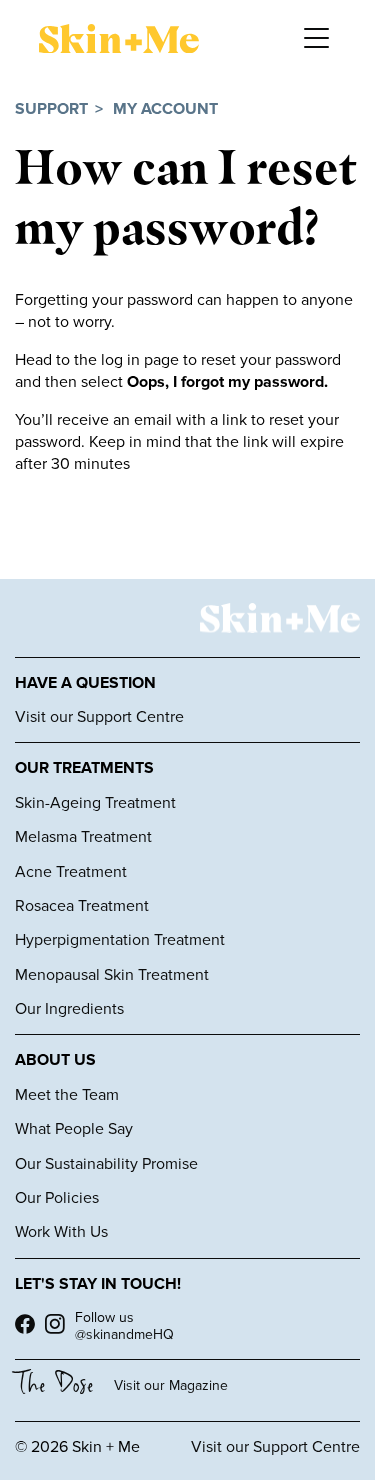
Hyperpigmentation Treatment (120, 940)
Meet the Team (67, 1095)
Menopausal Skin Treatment (112, 975)
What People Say (74, 1129)
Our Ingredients (69, 1009)
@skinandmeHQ (124, 1334)
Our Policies (57, 1198)
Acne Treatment (71, 872)
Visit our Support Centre (99, 717)
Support (51, 109)
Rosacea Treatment (82, 906)
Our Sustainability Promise (106, 1164)
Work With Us (61, 1232)
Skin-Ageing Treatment (95, 803)
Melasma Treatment (83, 837)
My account (165, 109)
